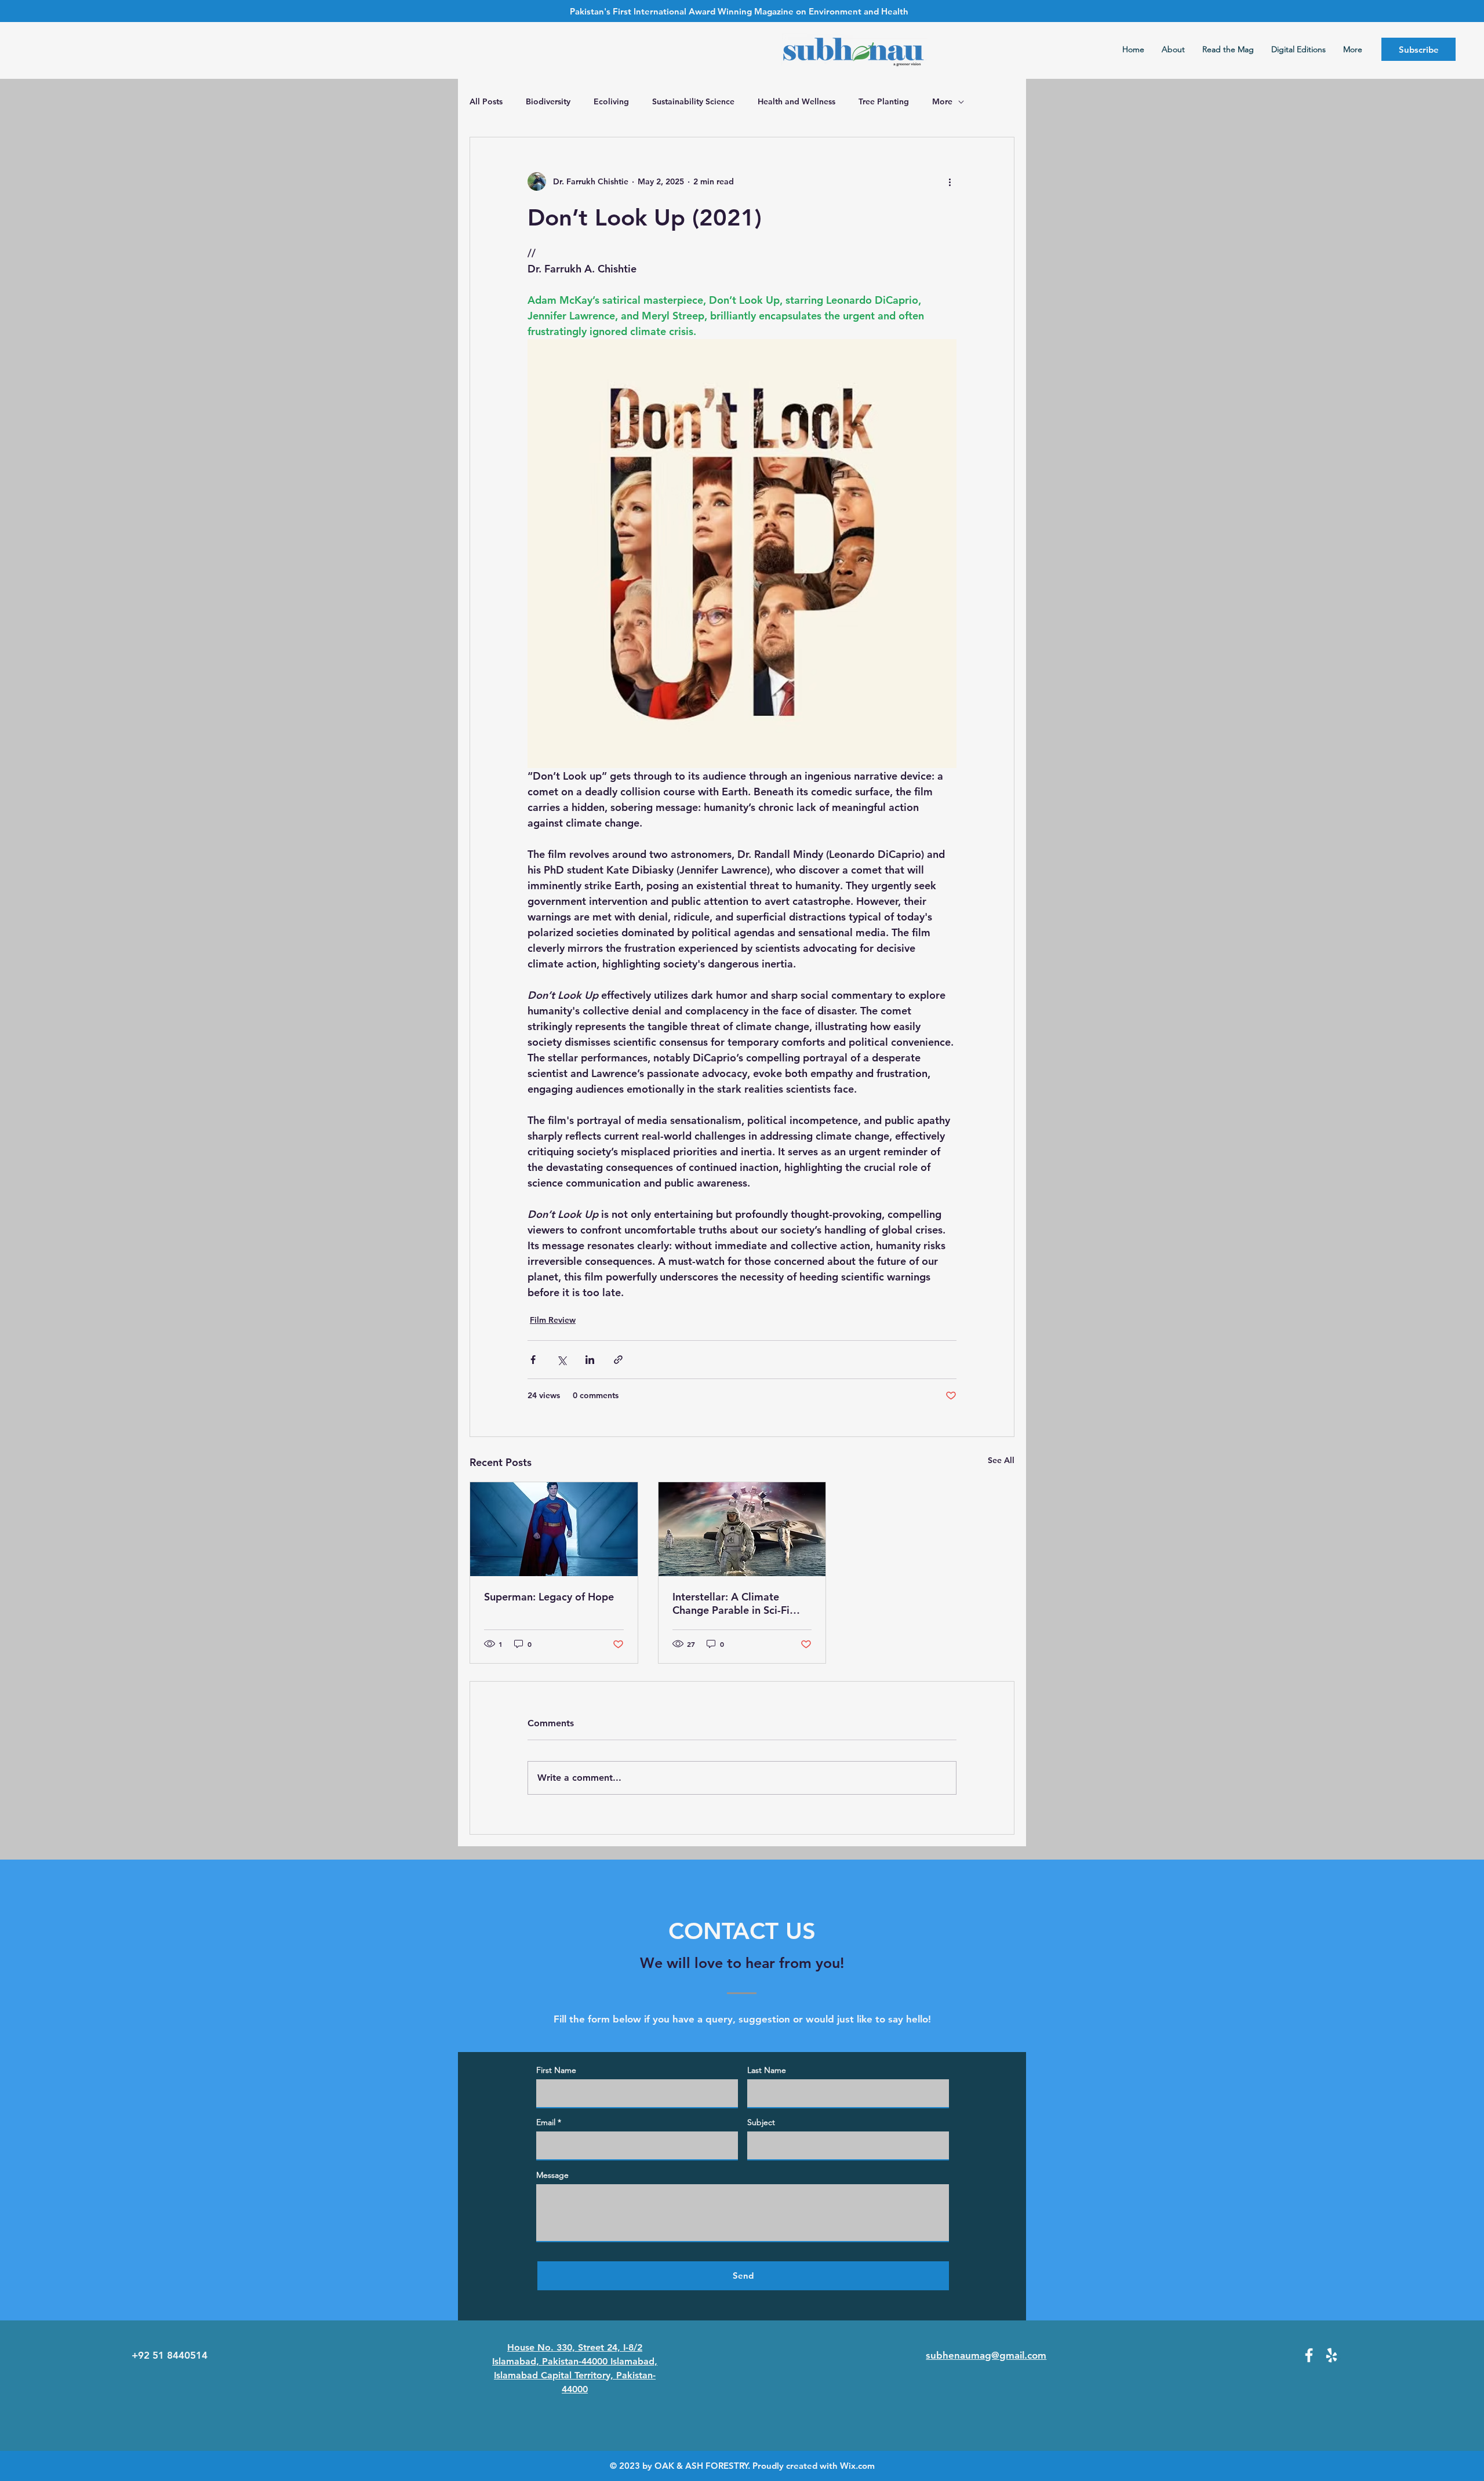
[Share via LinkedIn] (590, 1360)
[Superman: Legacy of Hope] (554, 1529)
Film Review (553, 1320)
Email (546, 2122)
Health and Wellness (796, 101)
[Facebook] (1309, 2355)
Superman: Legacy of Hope (549, 1597)
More (942, 101)
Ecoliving (611, 101)
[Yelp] (1332, 2355)
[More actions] (950, 181)
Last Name (767, 2070)
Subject (761, 2122)
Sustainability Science (693, 101)
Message (552, 2175)
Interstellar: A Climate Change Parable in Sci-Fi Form (731, 1603)
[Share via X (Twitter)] (561, 1360)
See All (1001, 1460)
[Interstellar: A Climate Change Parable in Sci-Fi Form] (742, 1529)
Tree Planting (884, 101)
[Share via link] (618, 1360)
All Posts (486, 101)
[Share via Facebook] (533, 1360)
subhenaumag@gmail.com (986, 2355)
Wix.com (857, 2466)
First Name (556, 2070)
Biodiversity (548, 101)
